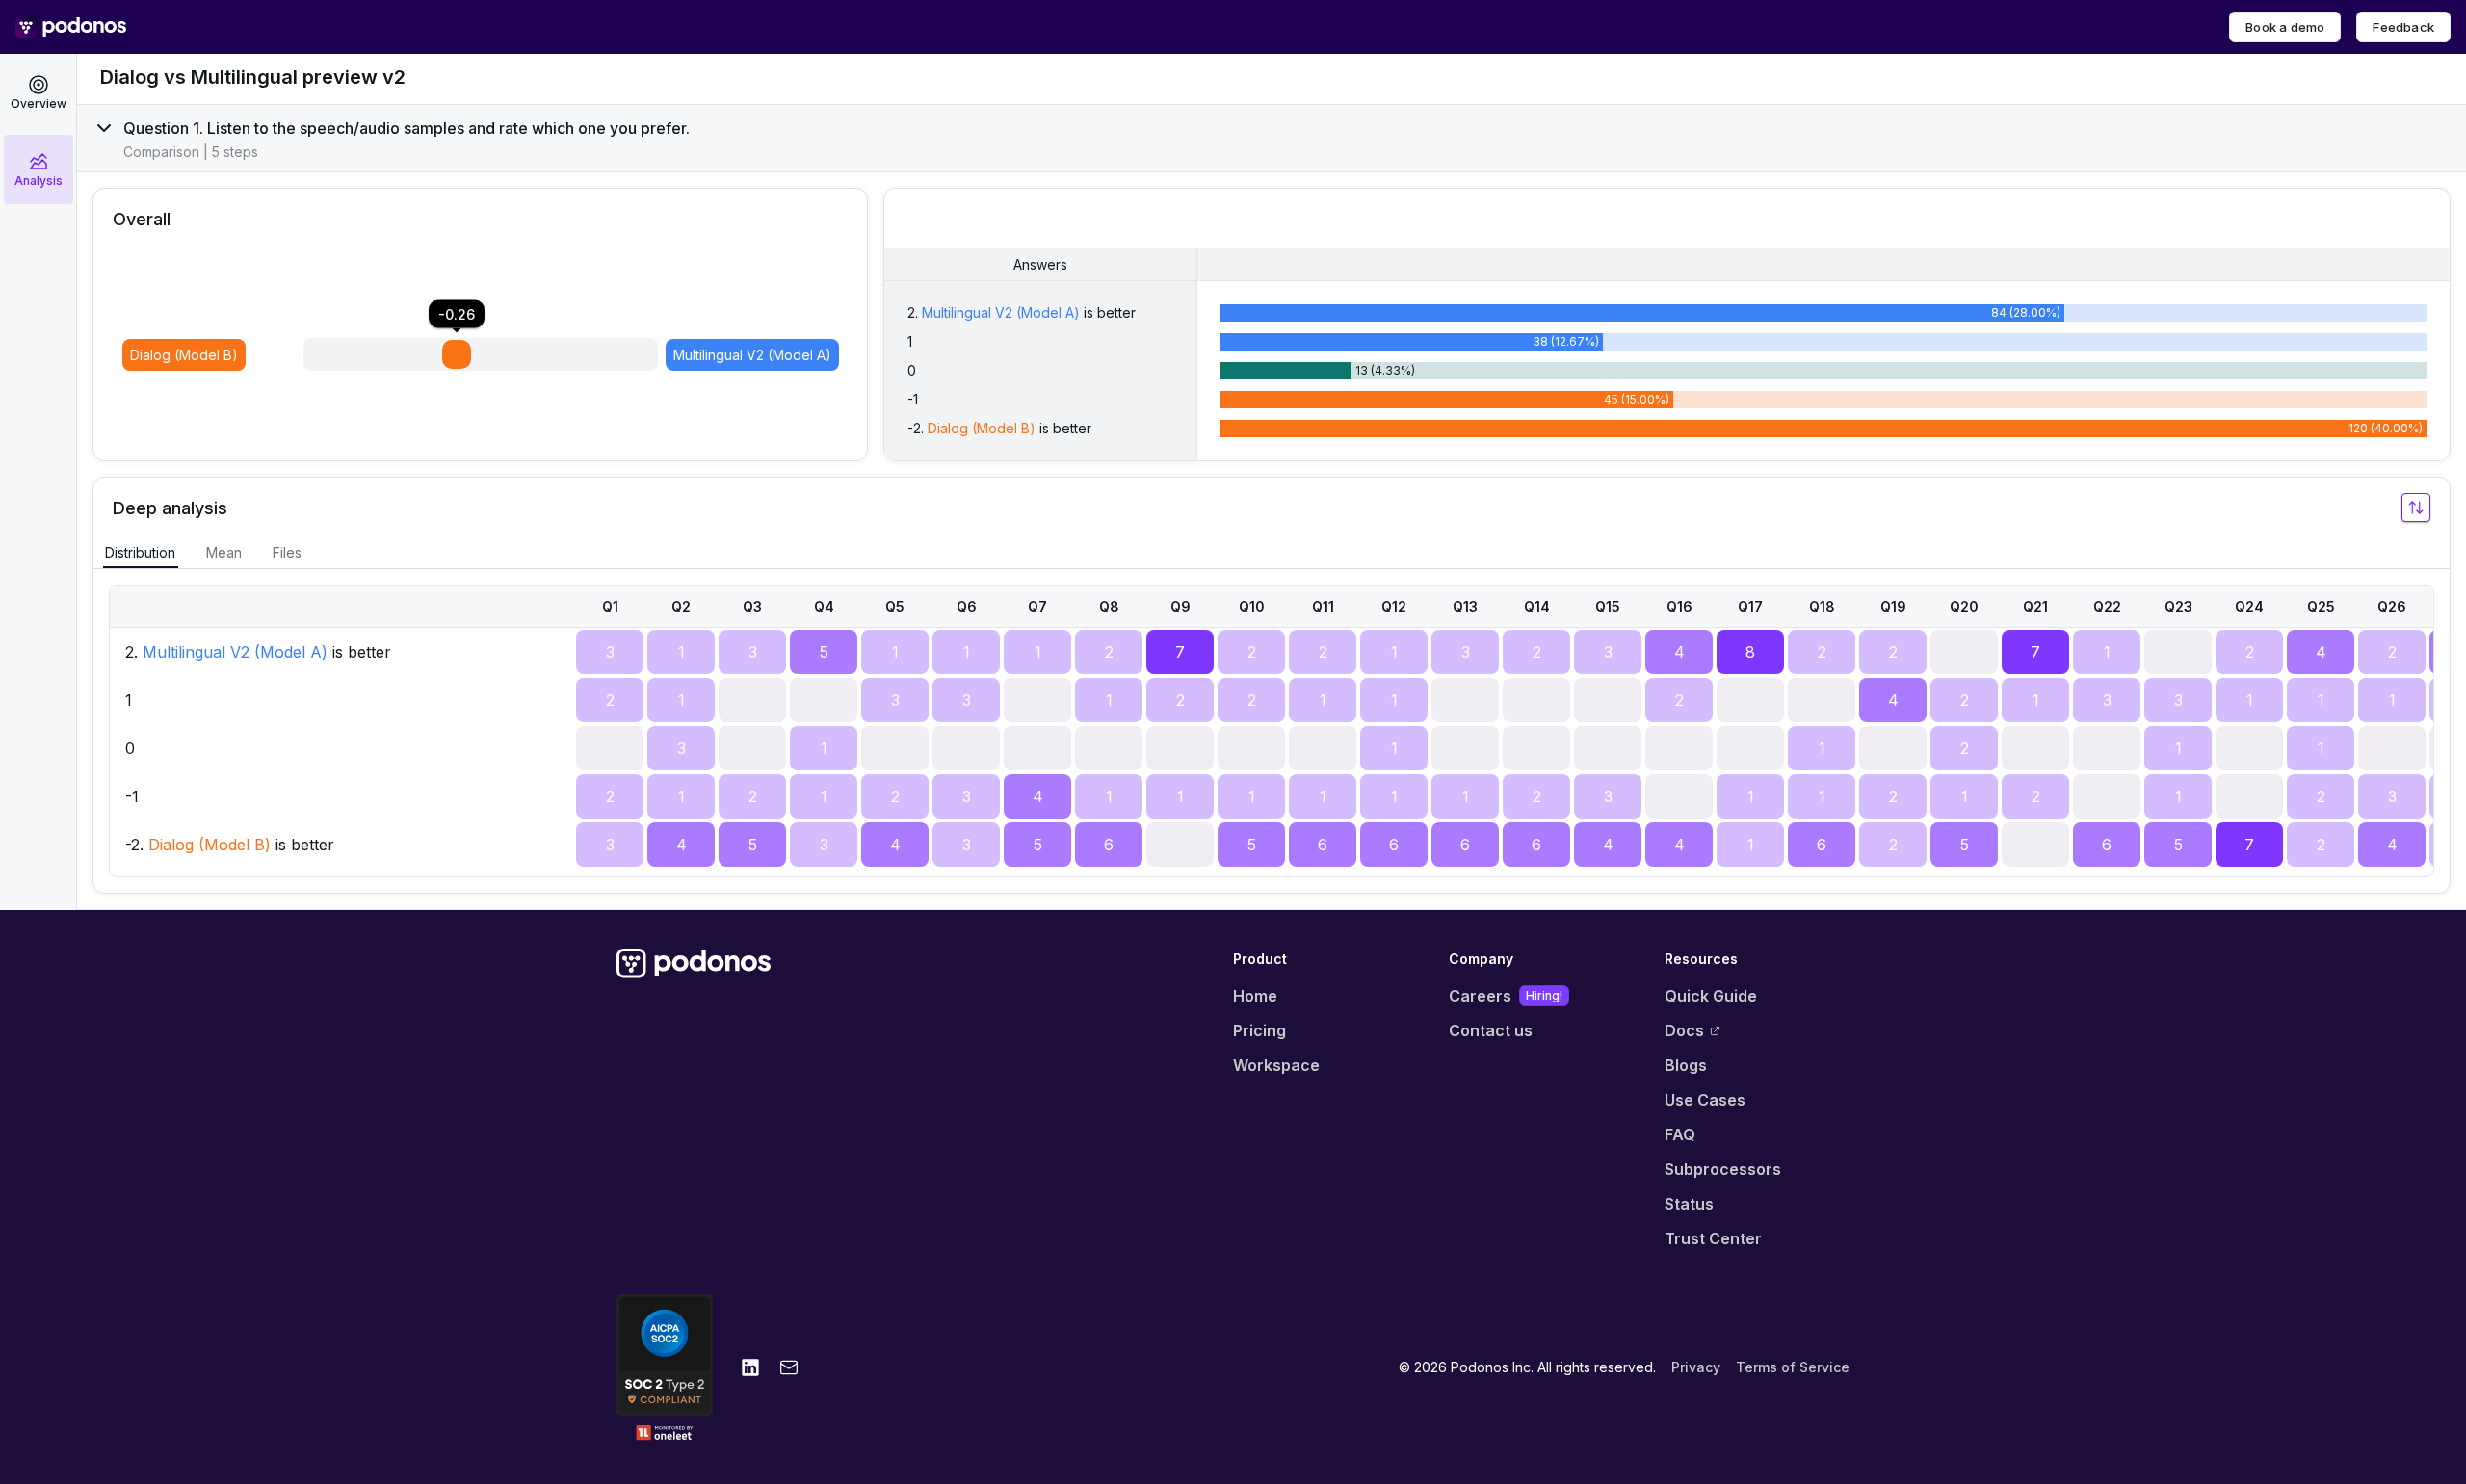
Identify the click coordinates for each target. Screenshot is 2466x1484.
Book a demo (2285, 27)
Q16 (1679, 606)
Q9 (1181, 606)
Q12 (1394, 606)
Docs (1684, 1030)
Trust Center (1713, 1238)
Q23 (2178, 606)
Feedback (2403, 27)
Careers (1506, 996)
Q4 (824, 606)
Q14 (1537, 606)
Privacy (1696, 1367)
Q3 (752, 606)
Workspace (1276, 1065)
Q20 (1964, 606)
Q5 (895, 606)
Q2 (681, 606)
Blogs (1686, 1065)
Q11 (1323, 606)
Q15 (1608, 606)
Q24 (2249, 606)
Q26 (2392, 606)
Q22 (2107, 606)
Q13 (1465, 606)
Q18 (1822, 606)
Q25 (2321, 606)
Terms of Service (1793, 1367)
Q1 (610, 606)
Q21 (2035, 606)
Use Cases (1705, 1100)
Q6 (967, 606)
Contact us (1491, 1030)
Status (1689, 1204)
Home (1255, 996)
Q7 (1037, 606)
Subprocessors (1723, 1169)
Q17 (1750, 606)
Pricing (1259, 1030)
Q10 (1252, 606)
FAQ (1680, 1134)
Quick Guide (1711, 996)
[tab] (140, 553)
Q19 (1893, 606)
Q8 (1109, 606)
